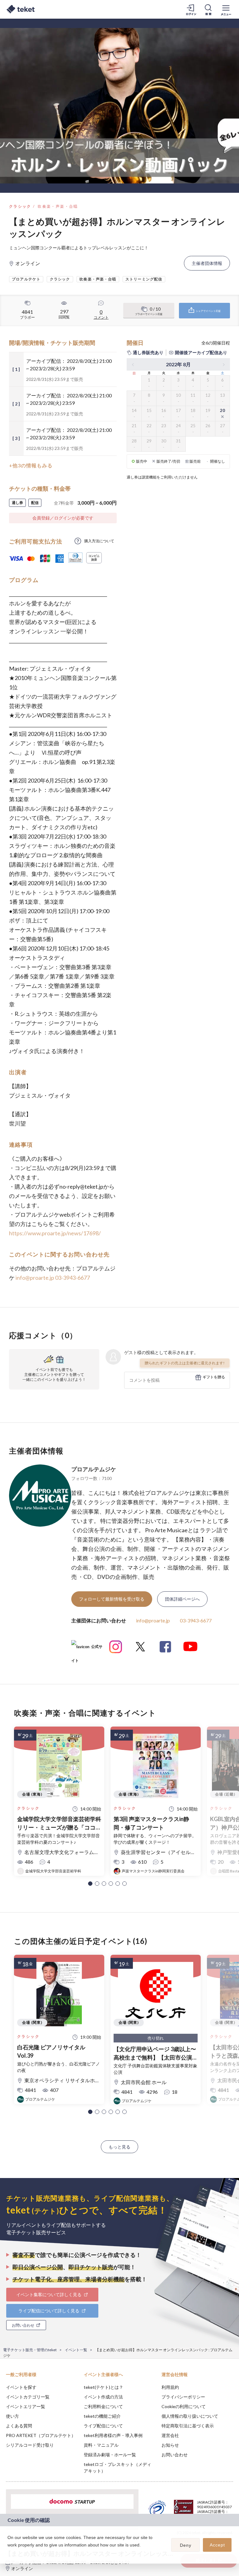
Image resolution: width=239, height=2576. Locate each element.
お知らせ (170, 2445)
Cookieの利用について (184, 2406)
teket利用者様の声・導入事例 (113, 2435)
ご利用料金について (103, 2406)
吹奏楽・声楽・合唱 (58, 206)
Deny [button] (186, 2545)
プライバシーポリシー (183, 2397)
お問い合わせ (175, 2455)
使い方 (12, 2416)
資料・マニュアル (101, 2445)
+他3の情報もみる (31, 465)
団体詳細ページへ (182, 1599)
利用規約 (170, 2387)
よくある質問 (19, 2426)
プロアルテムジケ (94, 1469)
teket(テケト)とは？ (103, 2387)
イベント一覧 (76, 2350)
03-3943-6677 (73, 1278)
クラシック (20, 206)
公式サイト (87, 1649)
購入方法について (99, 541)
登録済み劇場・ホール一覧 (110, 2455)
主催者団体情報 (207, 263)
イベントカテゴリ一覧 (28, 2397)
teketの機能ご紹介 (102, 2416)
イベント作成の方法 (103, 2397)
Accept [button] (217, 2545)
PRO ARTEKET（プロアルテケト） (41, 2435)
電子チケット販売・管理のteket (30, 2350)
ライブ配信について (103, 2426)
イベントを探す (21, 2387)
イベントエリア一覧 (26, 2406)
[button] (90, 1884)
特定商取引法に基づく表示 (188, 2426)
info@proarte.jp (35, 1278)
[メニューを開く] (226, 9)
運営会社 (170, 2435)
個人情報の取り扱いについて (190, 2416)
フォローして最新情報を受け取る (112, 1599)
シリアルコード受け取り (30, 2445)
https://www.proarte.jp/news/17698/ (55, 1233)
